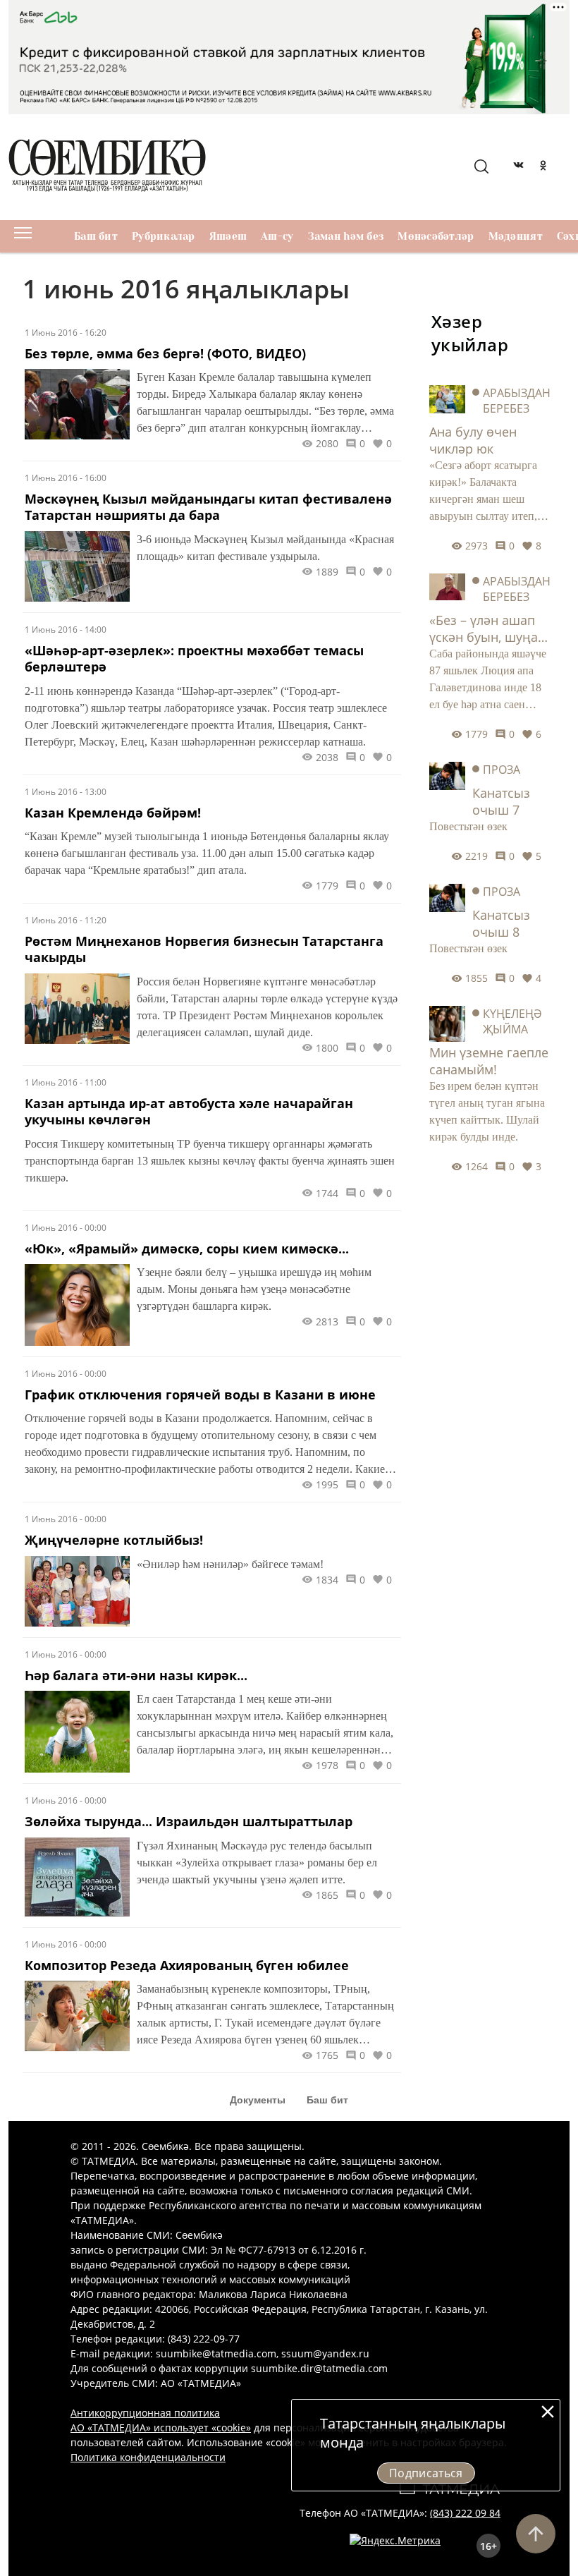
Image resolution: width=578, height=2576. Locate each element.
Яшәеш (228, 236)
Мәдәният (516, 236)
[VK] (518, 167)
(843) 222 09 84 (465, 2513)
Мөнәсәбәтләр (436, 236)
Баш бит (96, 236)
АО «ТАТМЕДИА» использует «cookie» (161, 2428)
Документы (258, 2100)
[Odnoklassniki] (543, 167)
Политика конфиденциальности (148, 2457)
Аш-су (277, 236)
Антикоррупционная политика (145, 2413)
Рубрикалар (164, 236)
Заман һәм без (346, 236)
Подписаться (426, 2473)
